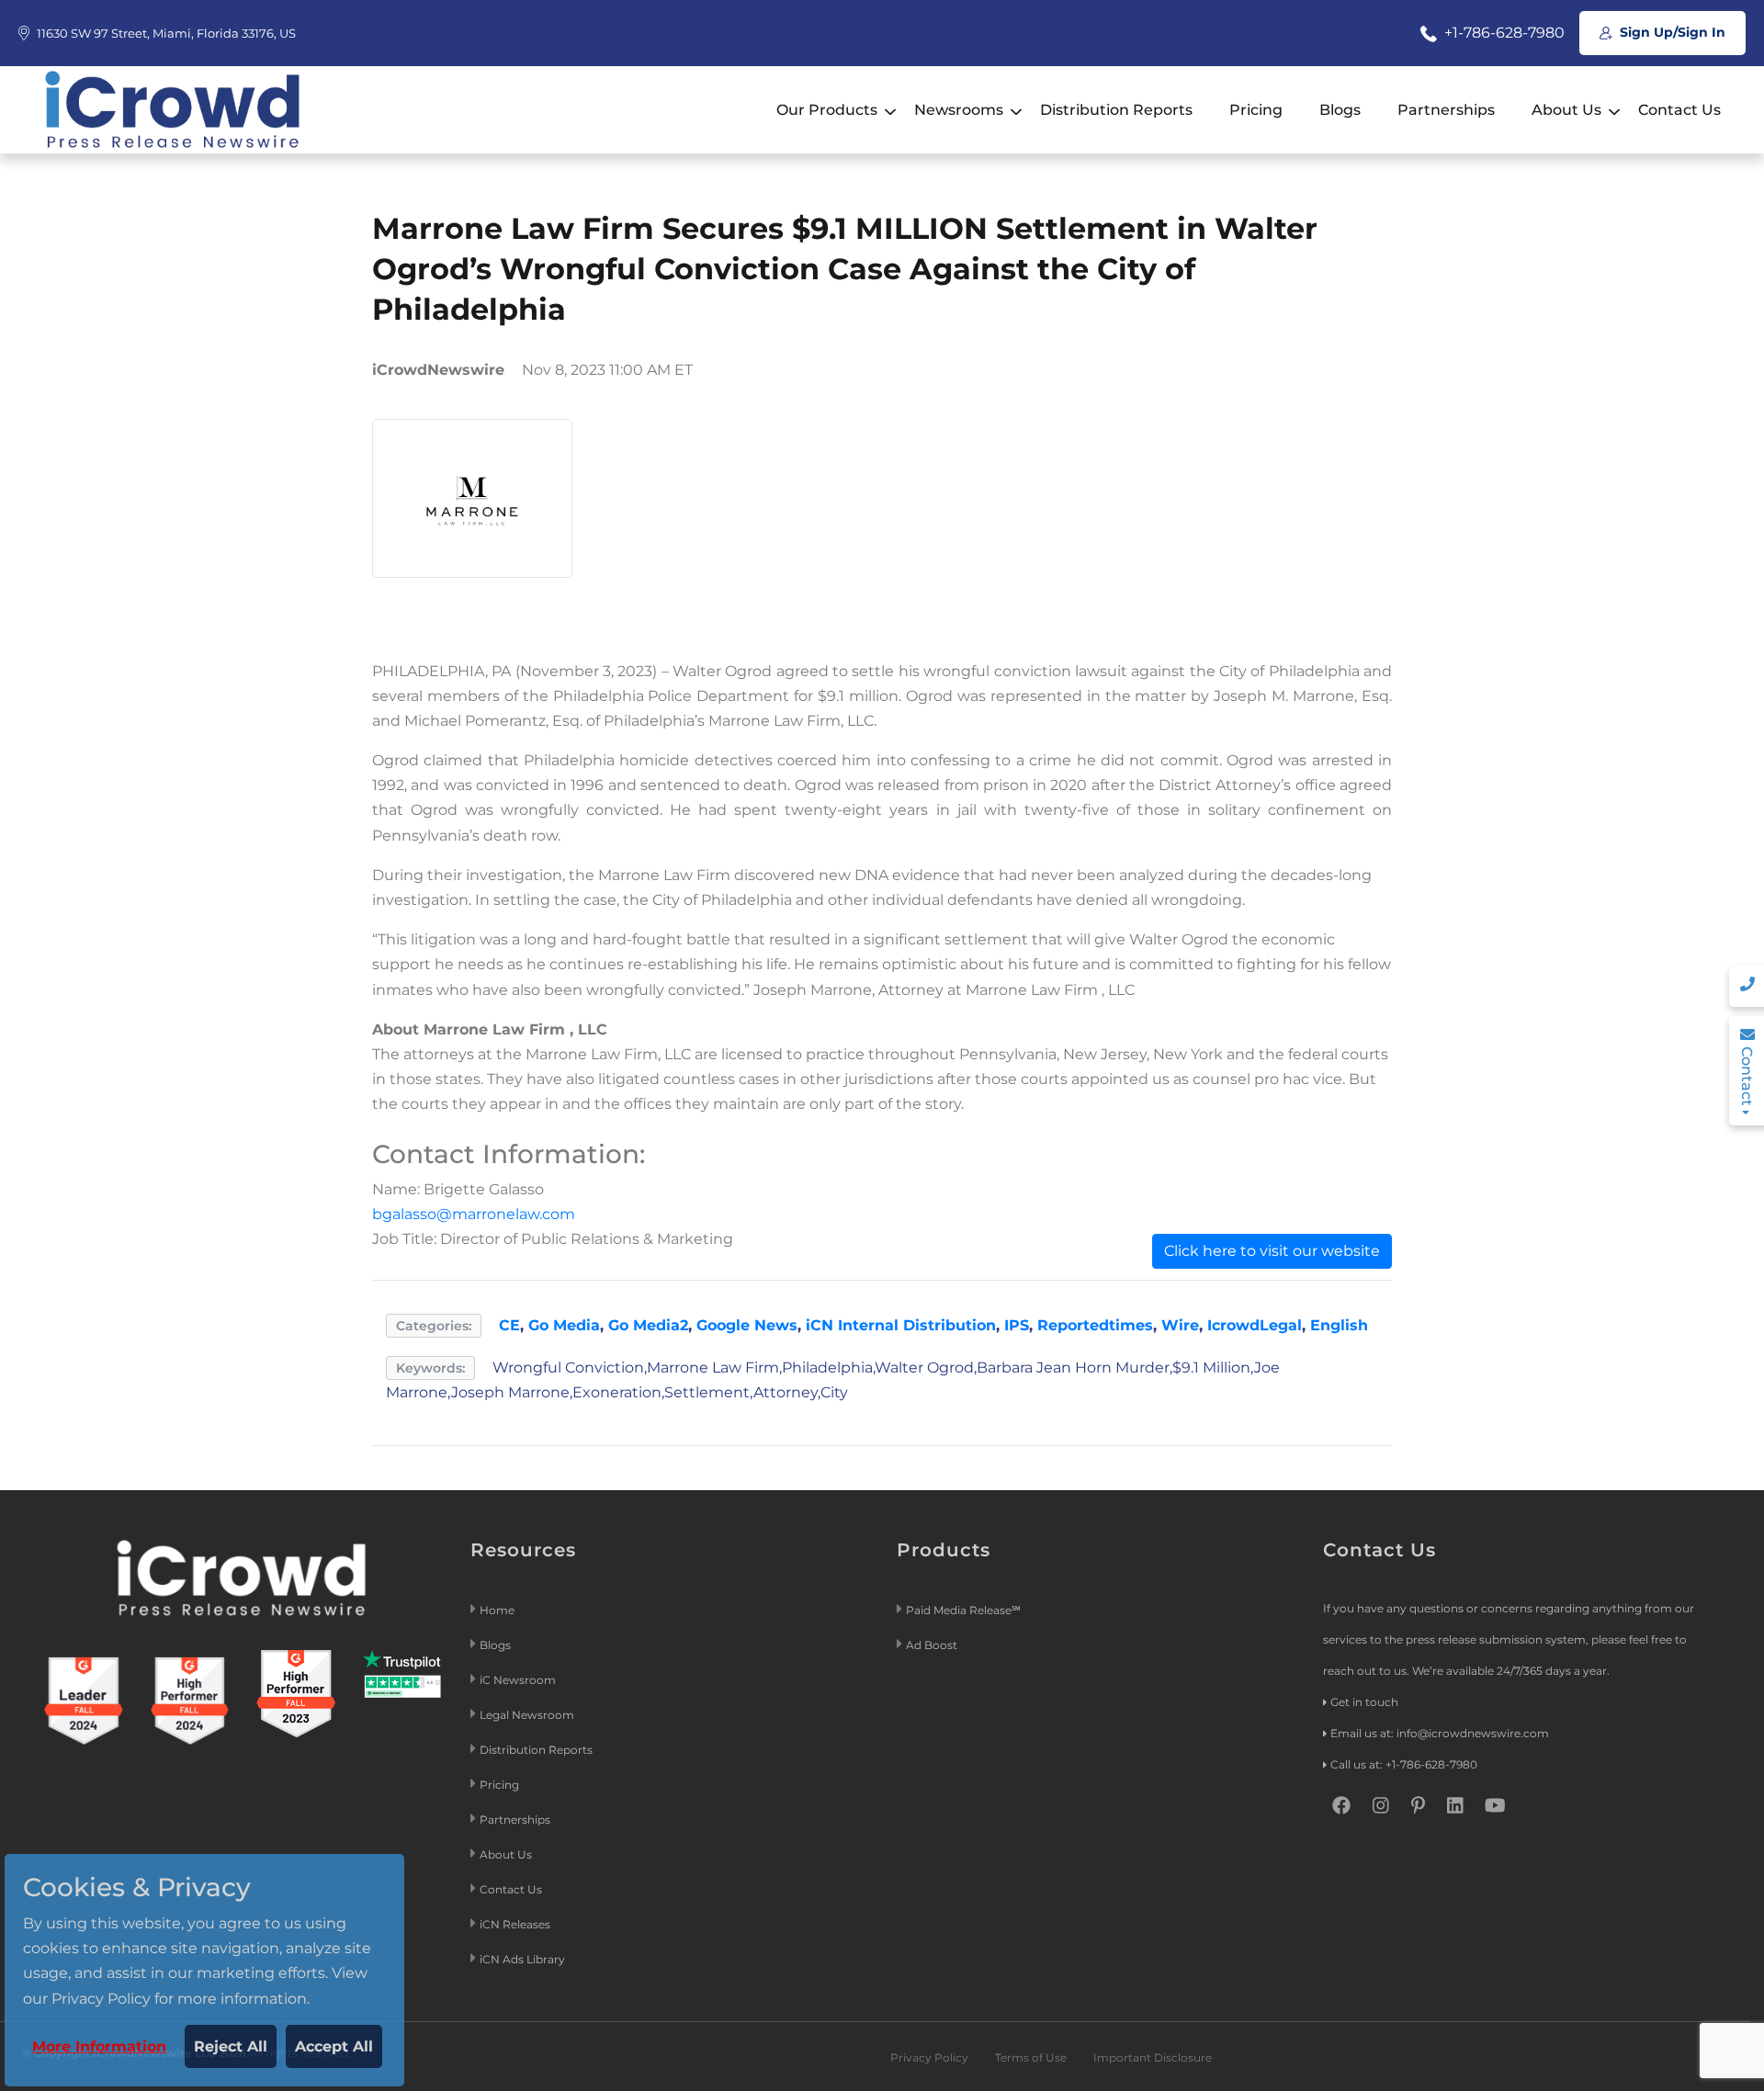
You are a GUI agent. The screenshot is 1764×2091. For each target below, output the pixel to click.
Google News (747, 1325)
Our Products (827, 110)
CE (509, 1325)
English (1339, 1325)
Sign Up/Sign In (1671, 32)
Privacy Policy (929, 2057)
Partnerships (1446, 110)
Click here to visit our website (1272, 1251)
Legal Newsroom (528, 1715)
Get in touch (1364, 1702)
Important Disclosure (1153, 2057)
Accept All (334, 2046)
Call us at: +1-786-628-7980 (1404, 1764)
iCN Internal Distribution (901, 1325)
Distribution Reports (1116, 110)
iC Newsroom (519, 1680)
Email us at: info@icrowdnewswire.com (1440, 1733)
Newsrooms (959, 110)
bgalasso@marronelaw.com (474, 1214)
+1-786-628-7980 (1503, 33)
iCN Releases (515, 1924)
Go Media (564, 1325)
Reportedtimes (1095, 1325)
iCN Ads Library (522, 1959)
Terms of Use (1031, 2057)
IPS (1017, 1325)
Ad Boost (932, 1645)
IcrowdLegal (1255, 1325)
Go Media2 (648, 1325)
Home (497, 1610)
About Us (1566, 110)
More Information (99, 2046)
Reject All (231, 2046)
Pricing (1256, 110)
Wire (1180, 1325)
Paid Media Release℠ (963, 1610)
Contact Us (1679, 110)
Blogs (1340, 110)
